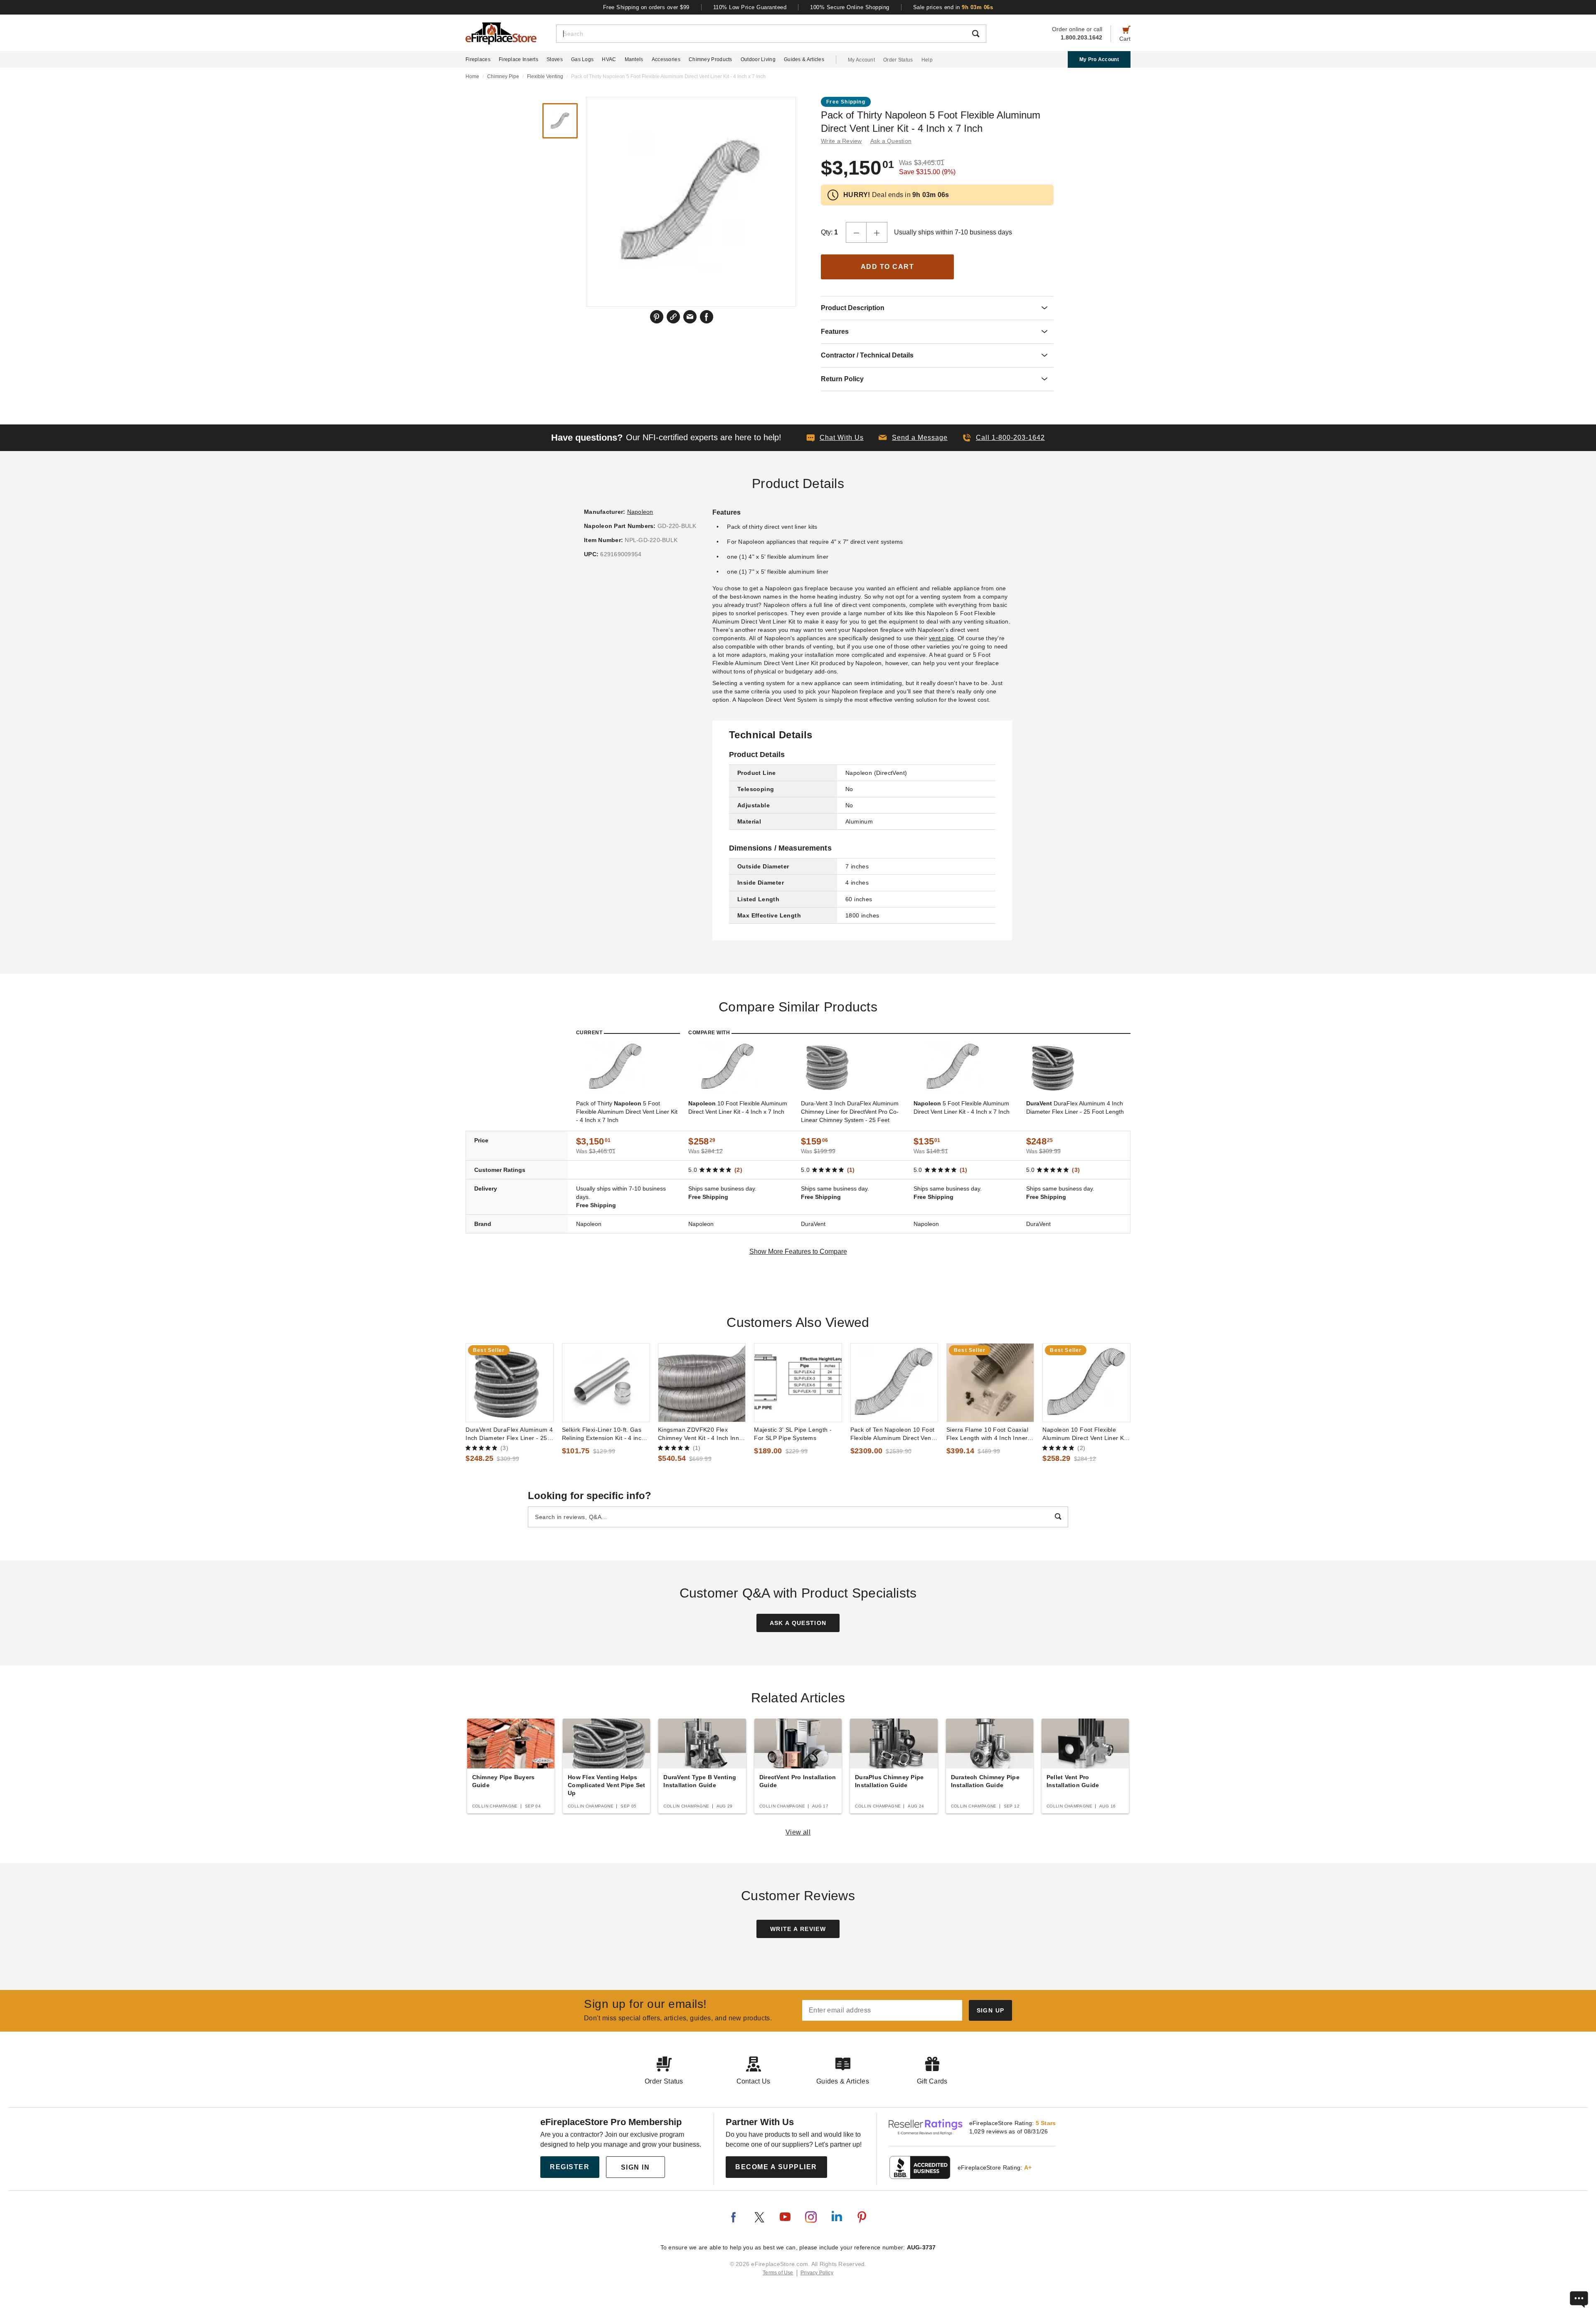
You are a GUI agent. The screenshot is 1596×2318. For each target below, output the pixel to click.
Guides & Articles (804, 59)
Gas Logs (582, 59)
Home (472, 76)
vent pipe (941, 638)
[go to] (509, 1383)
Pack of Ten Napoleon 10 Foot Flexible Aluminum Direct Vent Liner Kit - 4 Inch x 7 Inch (893, 1434)
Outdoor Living (758, 59)
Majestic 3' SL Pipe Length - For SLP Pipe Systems (793, 1434)
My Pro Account (1099, 59)
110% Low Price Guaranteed (750, 7)
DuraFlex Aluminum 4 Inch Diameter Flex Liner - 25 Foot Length (1075, 1107)
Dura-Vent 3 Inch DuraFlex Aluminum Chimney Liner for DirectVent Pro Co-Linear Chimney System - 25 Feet (850, 1112)
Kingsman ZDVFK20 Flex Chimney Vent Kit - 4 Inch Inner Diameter (701, 1434)
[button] (913, 438)
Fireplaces (478, 59)
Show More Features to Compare (798, 1251)
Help (927, 60)
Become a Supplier (776, 2167)
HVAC (609, 59)
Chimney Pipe (503, 76)
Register (570, 2167)
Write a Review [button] (841, 141)
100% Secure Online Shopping (850, 7)
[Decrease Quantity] (856, 232)
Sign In (635, 2167)
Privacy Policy (817, 2273)
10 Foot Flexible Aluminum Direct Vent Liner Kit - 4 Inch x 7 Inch (738, 1107)
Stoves (555, 59)
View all (798, 1832)
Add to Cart (888, 267)
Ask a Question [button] (891, 141)
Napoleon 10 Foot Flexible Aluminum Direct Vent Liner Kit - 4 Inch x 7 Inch (1085, 1434)
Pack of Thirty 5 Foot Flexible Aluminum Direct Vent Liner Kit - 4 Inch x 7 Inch (627, 1112)
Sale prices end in (953, 7)
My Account (861, 60)
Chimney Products (711, 59)
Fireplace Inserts (518, 59)
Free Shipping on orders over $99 (646, 7)
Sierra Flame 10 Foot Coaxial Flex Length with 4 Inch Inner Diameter (987, 1434)
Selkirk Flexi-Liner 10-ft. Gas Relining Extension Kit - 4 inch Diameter (603, 1434)
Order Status (898, 60)
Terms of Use (778, 2273)
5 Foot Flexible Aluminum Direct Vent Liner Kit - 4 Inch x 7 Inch (962, 1107)
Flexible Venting (545, 76)
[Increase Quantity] (877, 232)
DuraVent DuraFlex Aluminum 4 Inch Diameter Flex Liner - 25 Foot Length (509, 1434)
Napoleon (640, 512)
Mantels (634, 59)
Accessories (666, 59)
